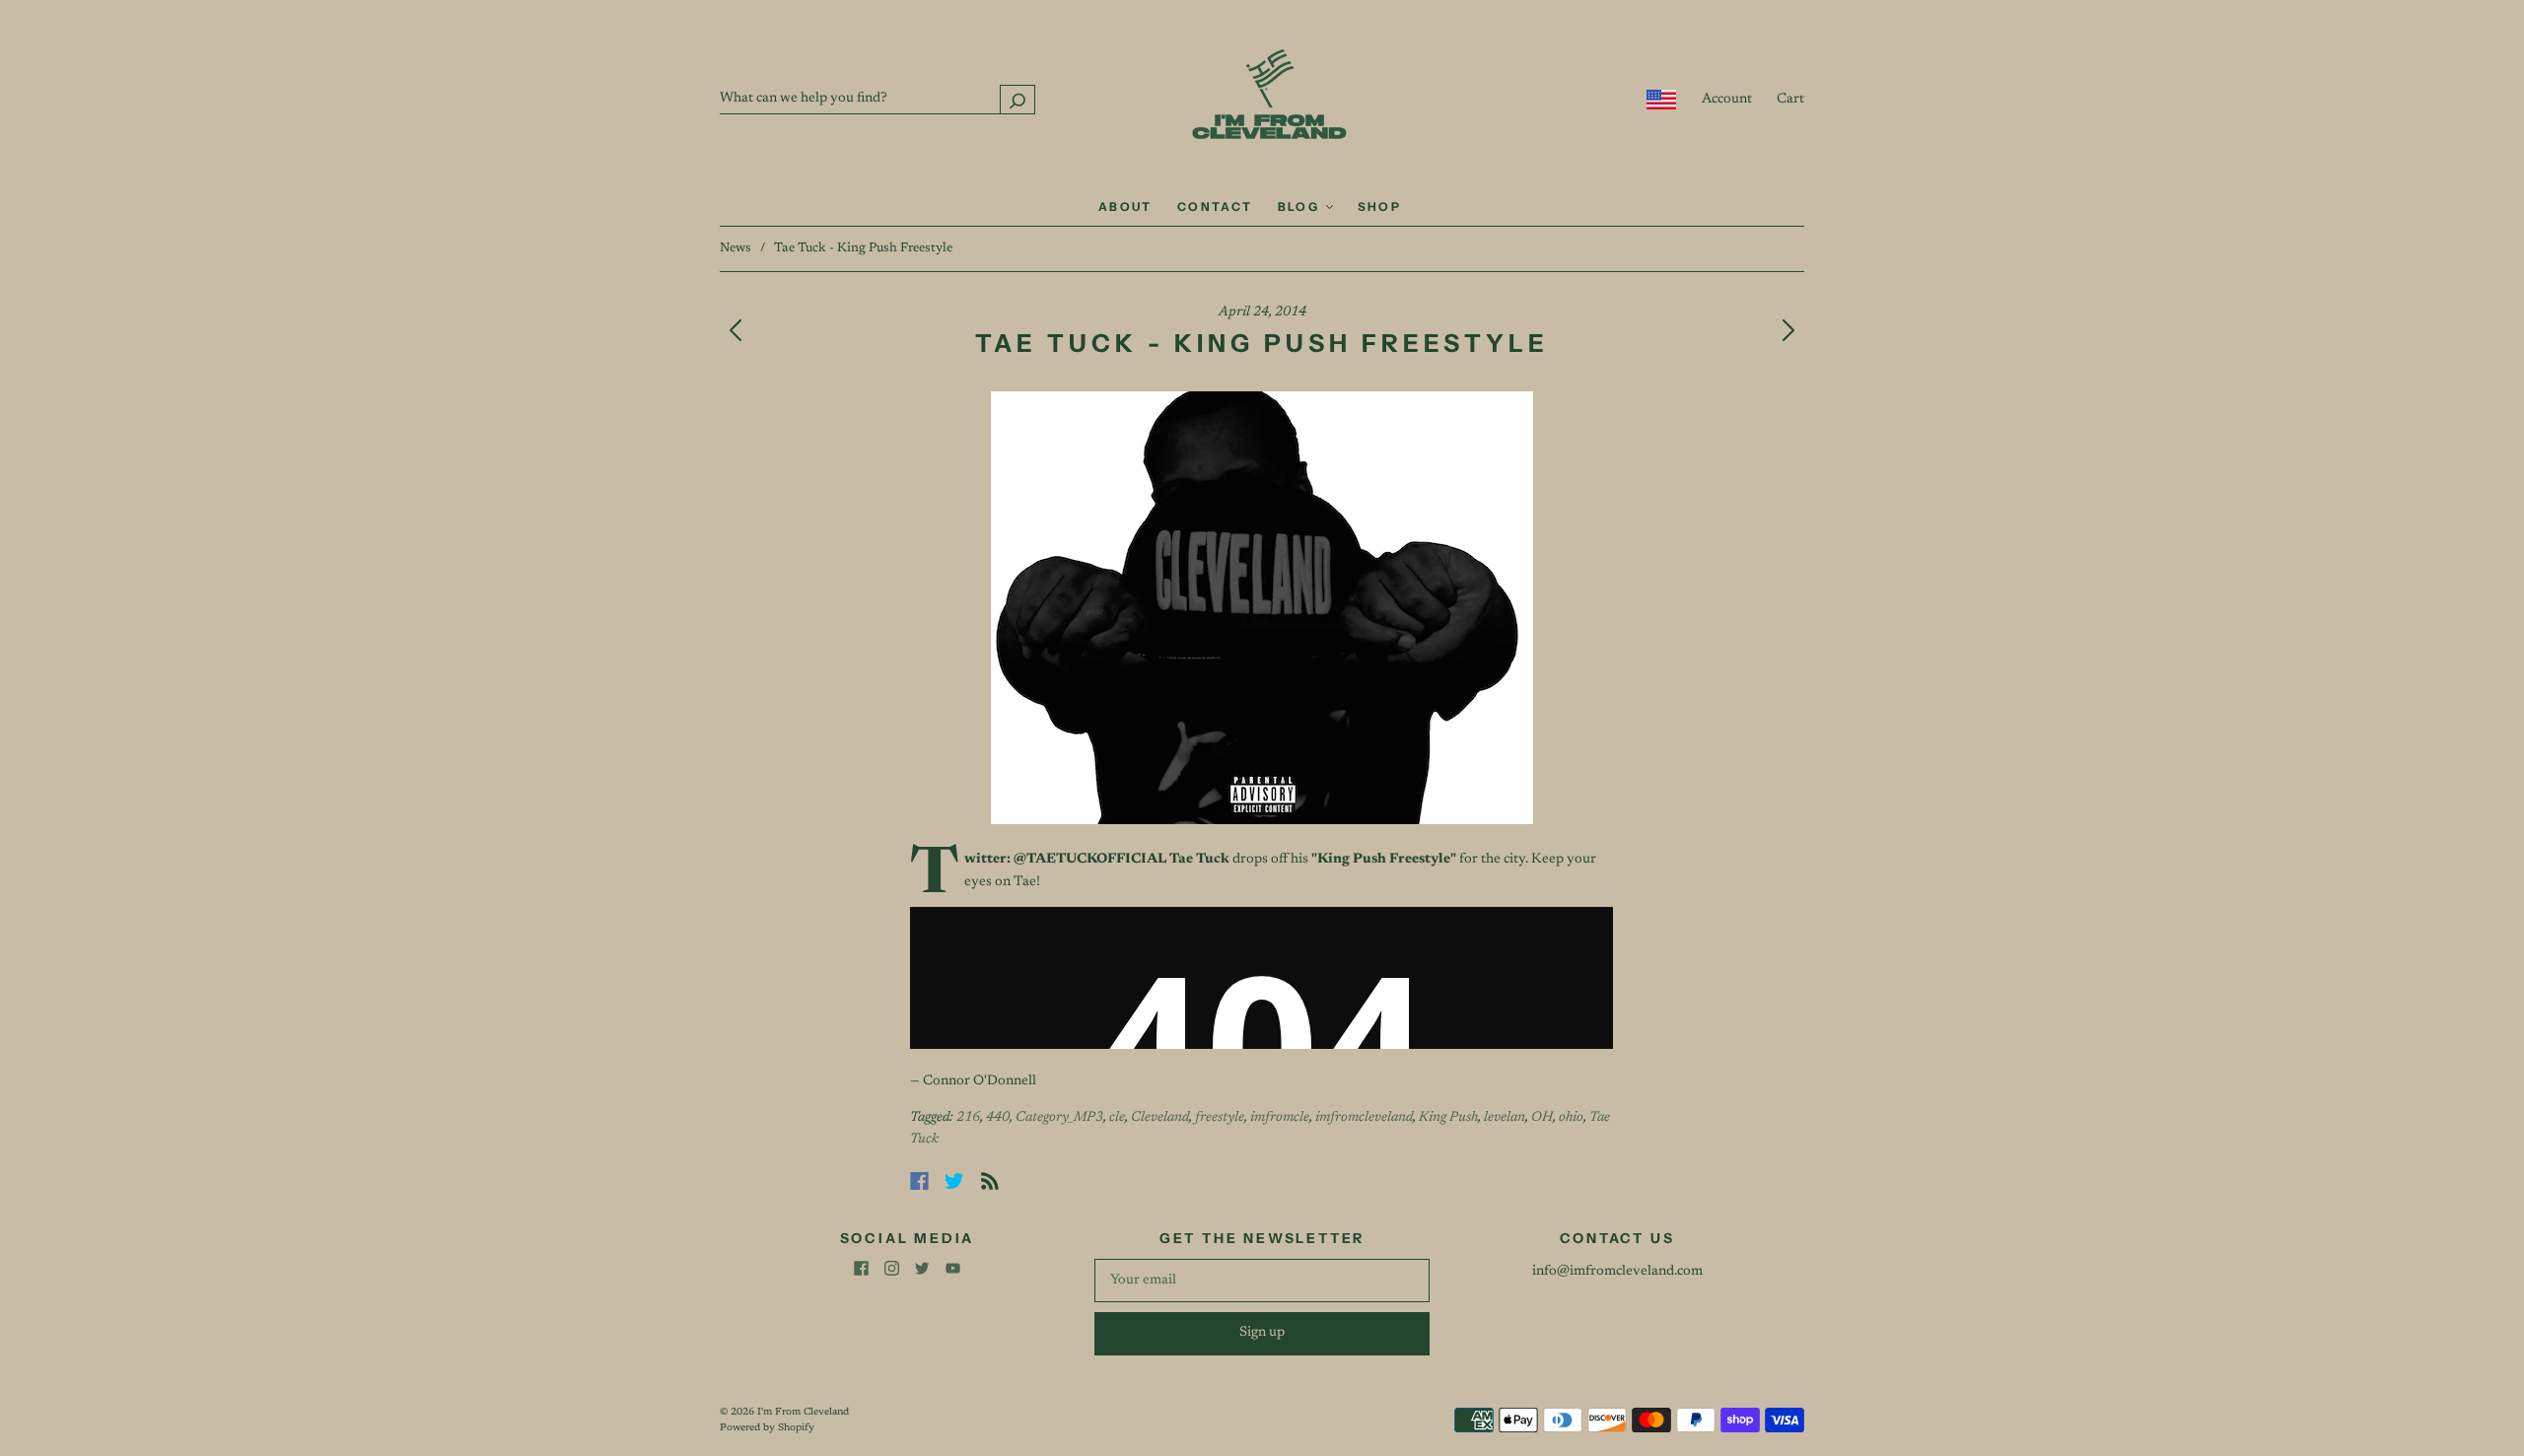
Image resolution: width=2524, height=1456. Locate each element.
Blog (1301, 207)
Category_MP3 (1059, 1118)
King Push (1448, 1118)
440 (998, 1118)
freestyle (1220, 1118)
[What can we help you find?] (877, 99)
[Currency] (1662, 100)
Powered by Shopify (767, 1428)
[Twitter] (954, 1181)
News (736, 248)
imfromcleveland (1364, 1118)
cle (1117, 1118)
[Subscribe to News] (990, 1181)
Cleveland (1160, 1118)
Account (1727, 100)
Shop (1380, 207)
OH (1542, 1118)
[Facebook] (919, 1181)
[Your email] (1262, 1281)
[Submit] (1017, 99)
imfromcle (1280, 1118)
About (1125, 207)
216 (968, 1118)
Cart (1790, 100)
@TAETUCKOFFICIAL (1090, 860)
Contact (1215, 207)
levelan (1505, 1118)
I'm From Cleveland (803, 1413)
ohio (1571, 1118)
